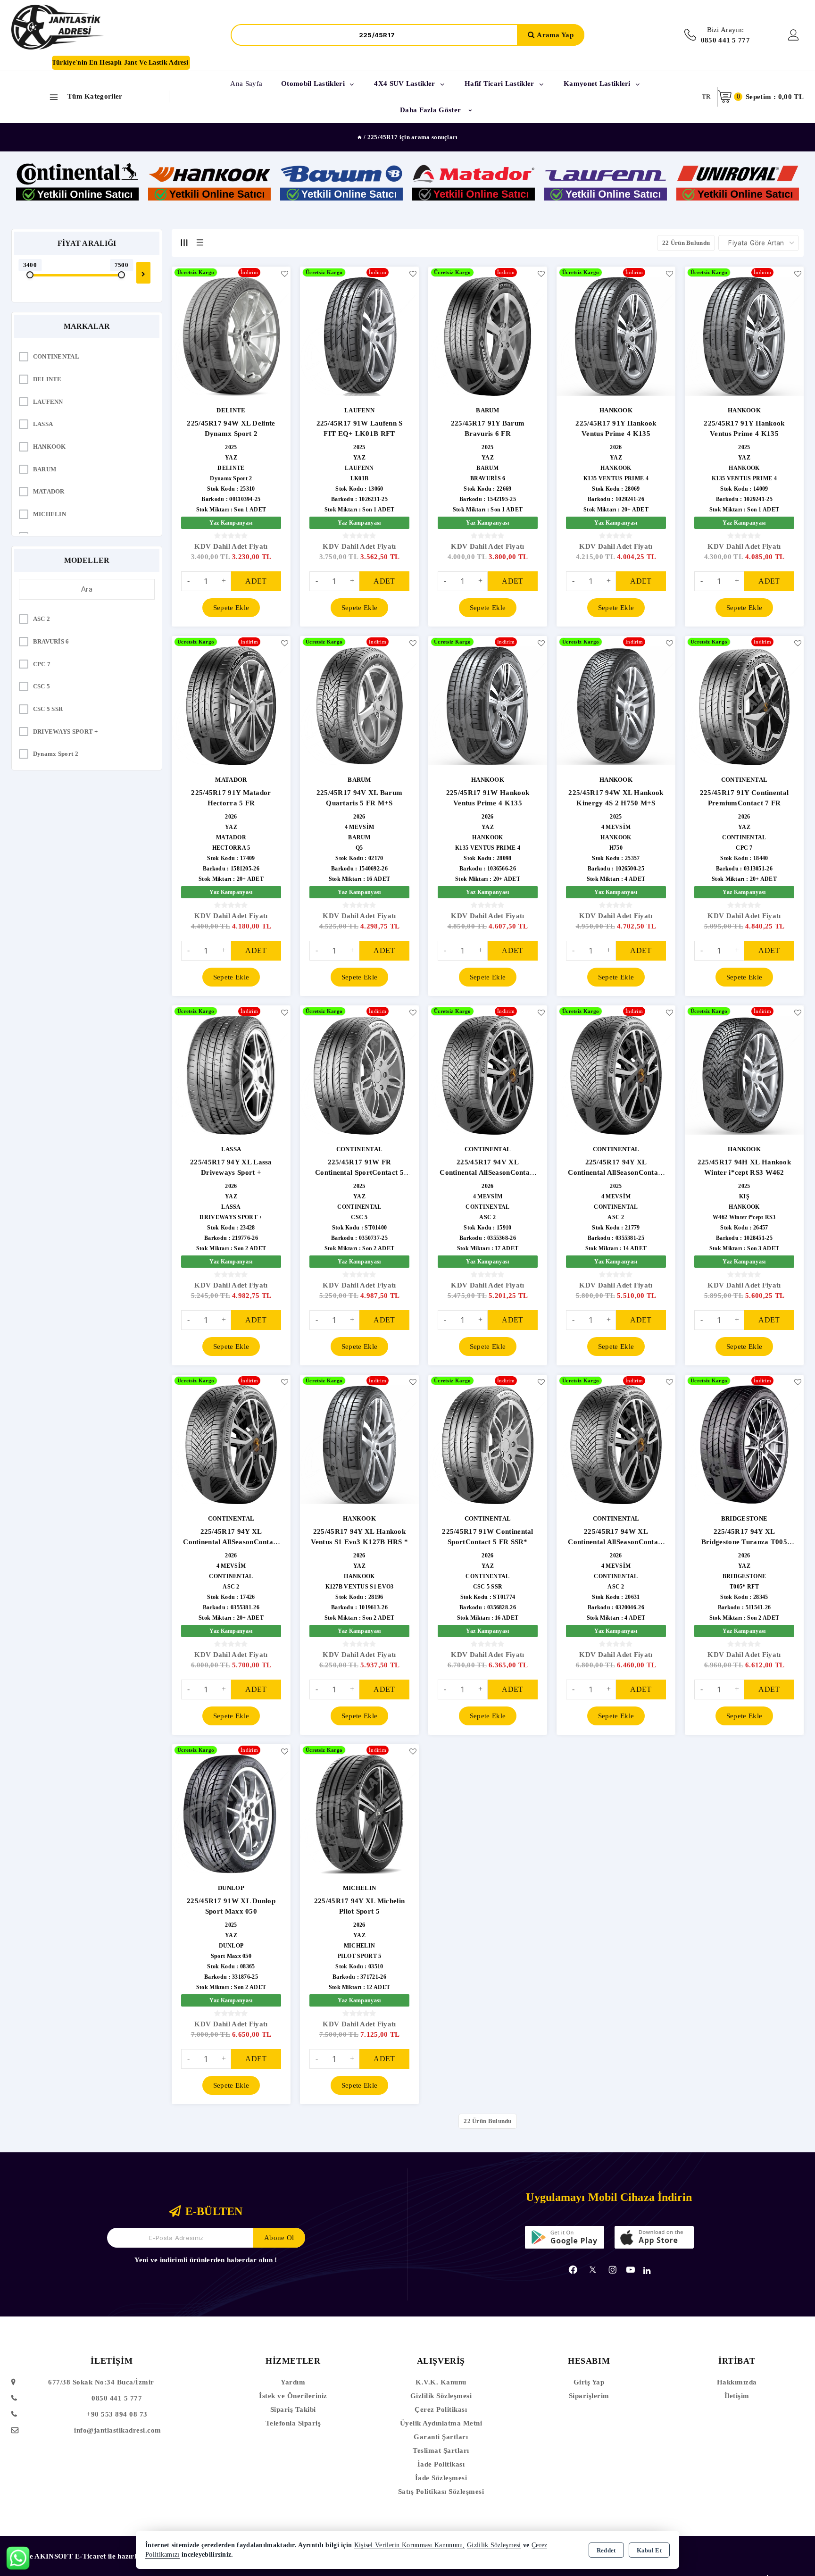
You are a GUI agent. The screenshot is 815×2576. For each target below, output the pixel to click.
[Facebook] (573, 2270)
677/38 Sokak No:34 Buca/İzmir (101, 2382)
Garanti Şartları (441, 2437)
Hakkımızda (737, 2382)
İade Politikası (441, 2464)
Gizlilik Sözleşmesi (441, 2396)
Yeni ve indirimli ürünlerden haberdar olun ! (206, 2260)
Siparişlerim (589, 2396)
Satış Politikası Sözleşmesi (441, 2492)
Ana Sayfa (246, 84)
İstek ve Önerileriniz (293, 2396)
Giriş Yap (589, 2382)
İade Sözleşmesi (441, 2478)
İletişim (737, 2396)
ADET (256, 581)
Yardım (293, 2382)
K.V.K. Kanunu (441, 2382)
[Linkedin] (647, 2271)
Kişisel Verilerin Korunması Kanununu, (410, 2545)
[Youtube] (631, 2270)
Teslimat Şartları (441, 2451)
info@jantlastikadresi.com (118, 2430)
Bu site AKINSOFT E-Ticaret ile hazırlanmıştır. (88, 2556)
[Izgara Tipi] (184, 243)
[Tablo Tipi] (200, 243)
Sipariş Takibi (293, 2409)
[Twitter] (593, 2270)
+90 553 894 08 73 (117, 2414)
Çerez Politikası (441, 2409)
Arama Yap (555, 35)
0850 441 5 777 (117, 2398)
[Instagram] (613, 2270)
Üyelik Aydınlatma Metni (441, 2423)
